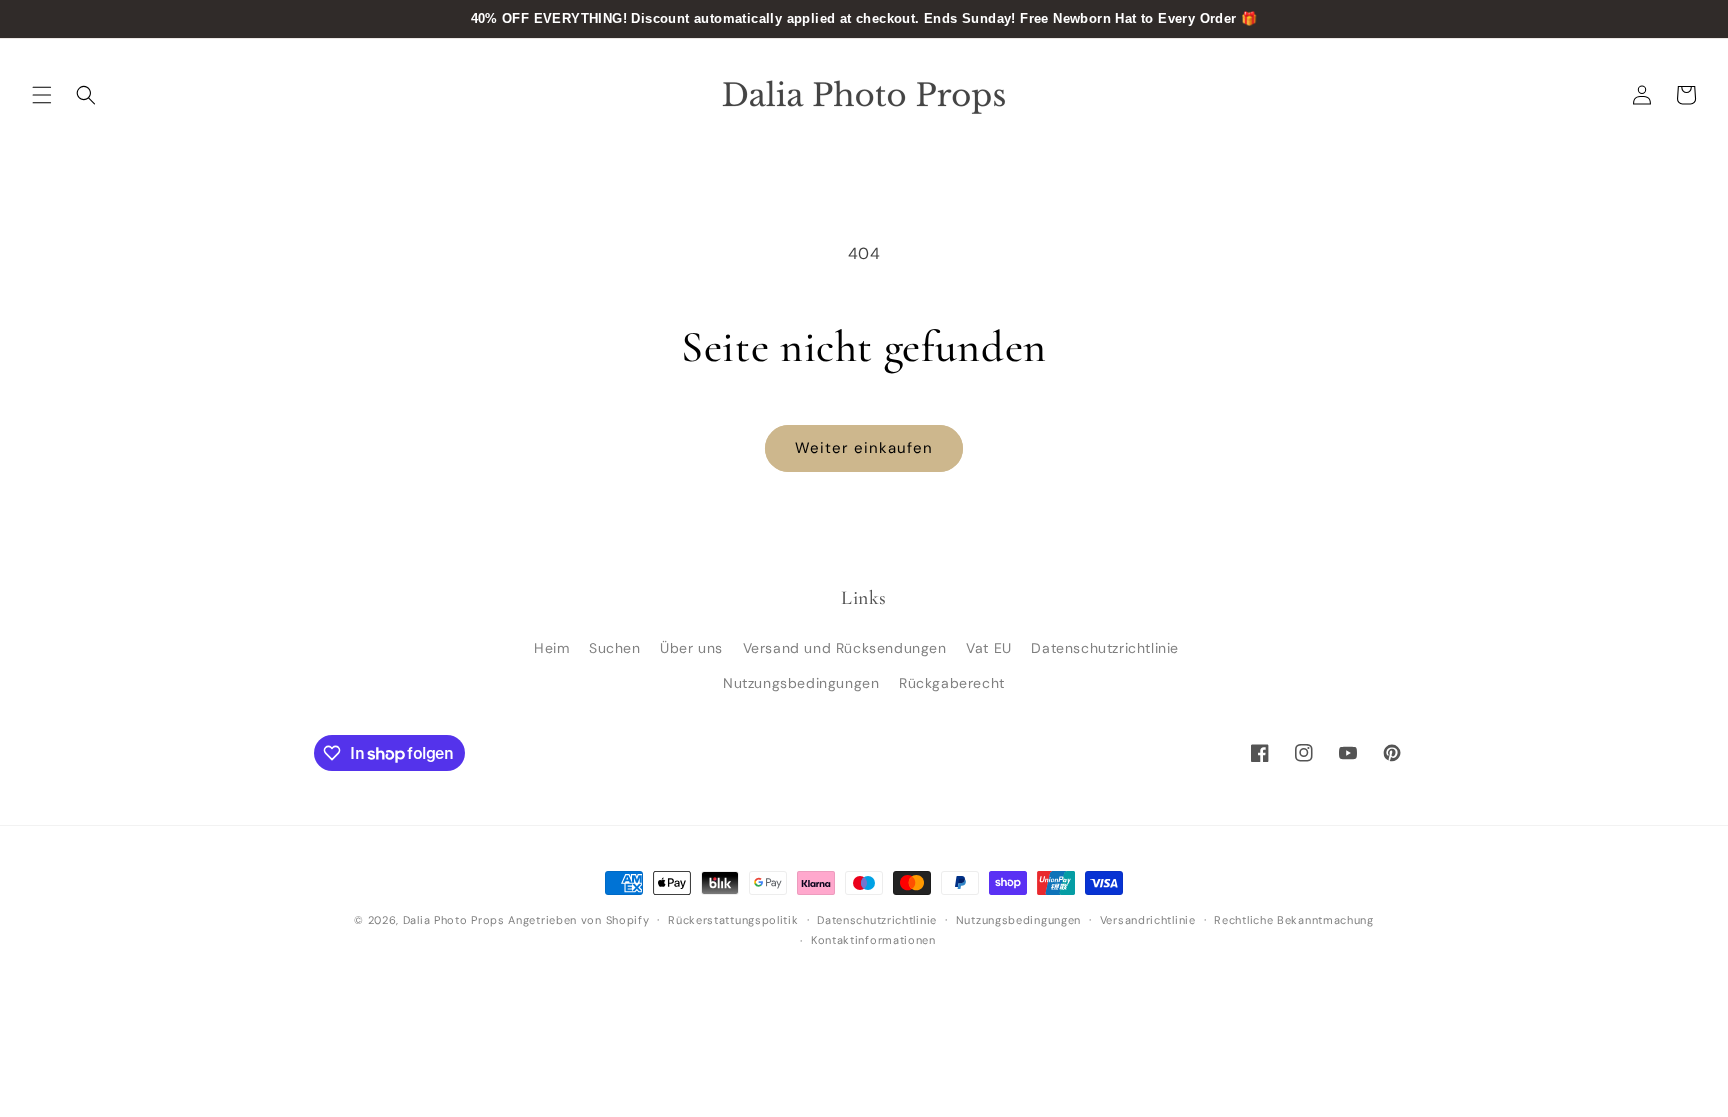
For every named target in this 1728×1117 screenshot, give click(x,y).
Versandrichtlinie (1148, 920)
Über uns (691, 648)
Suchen (615, 648)
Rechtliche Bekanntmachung (1294, 920)
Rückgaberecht (952, 683)
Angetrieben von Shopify (578, 920)
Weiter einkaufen (864, 448)
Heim (551, 648)
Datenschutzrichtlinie (1105, 648)
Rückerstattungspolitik (733, 920)
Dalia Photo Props (454, 920)
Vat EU (989, 648)
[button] (42, 95)
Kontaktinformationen (873, 941)
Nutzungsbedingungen (801, 683)
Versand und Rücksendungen (845, 648)
